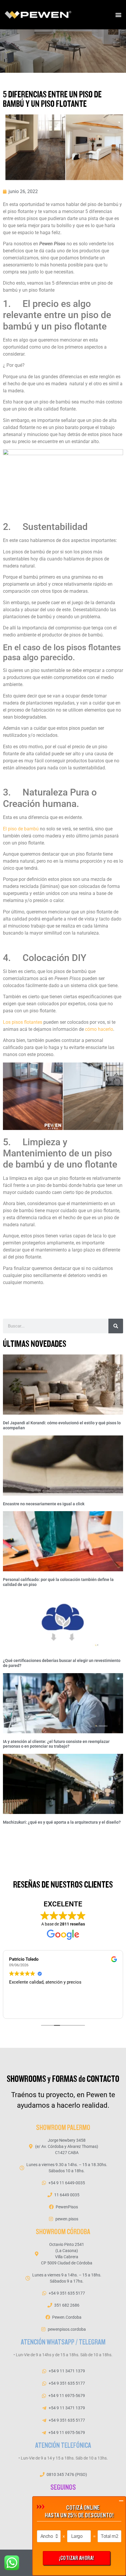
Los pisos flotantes (23, 1022)
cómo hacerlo (99, 1029)
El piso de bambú (21, 829)
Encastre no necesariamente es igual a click (44, 1504)
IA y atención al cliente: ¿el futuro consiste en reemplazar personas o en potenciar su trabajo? (56, 1744)
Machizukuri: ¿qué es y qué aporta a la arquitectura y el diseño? (62, 1822)
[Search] (116, 1326)
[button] (118, 15)
